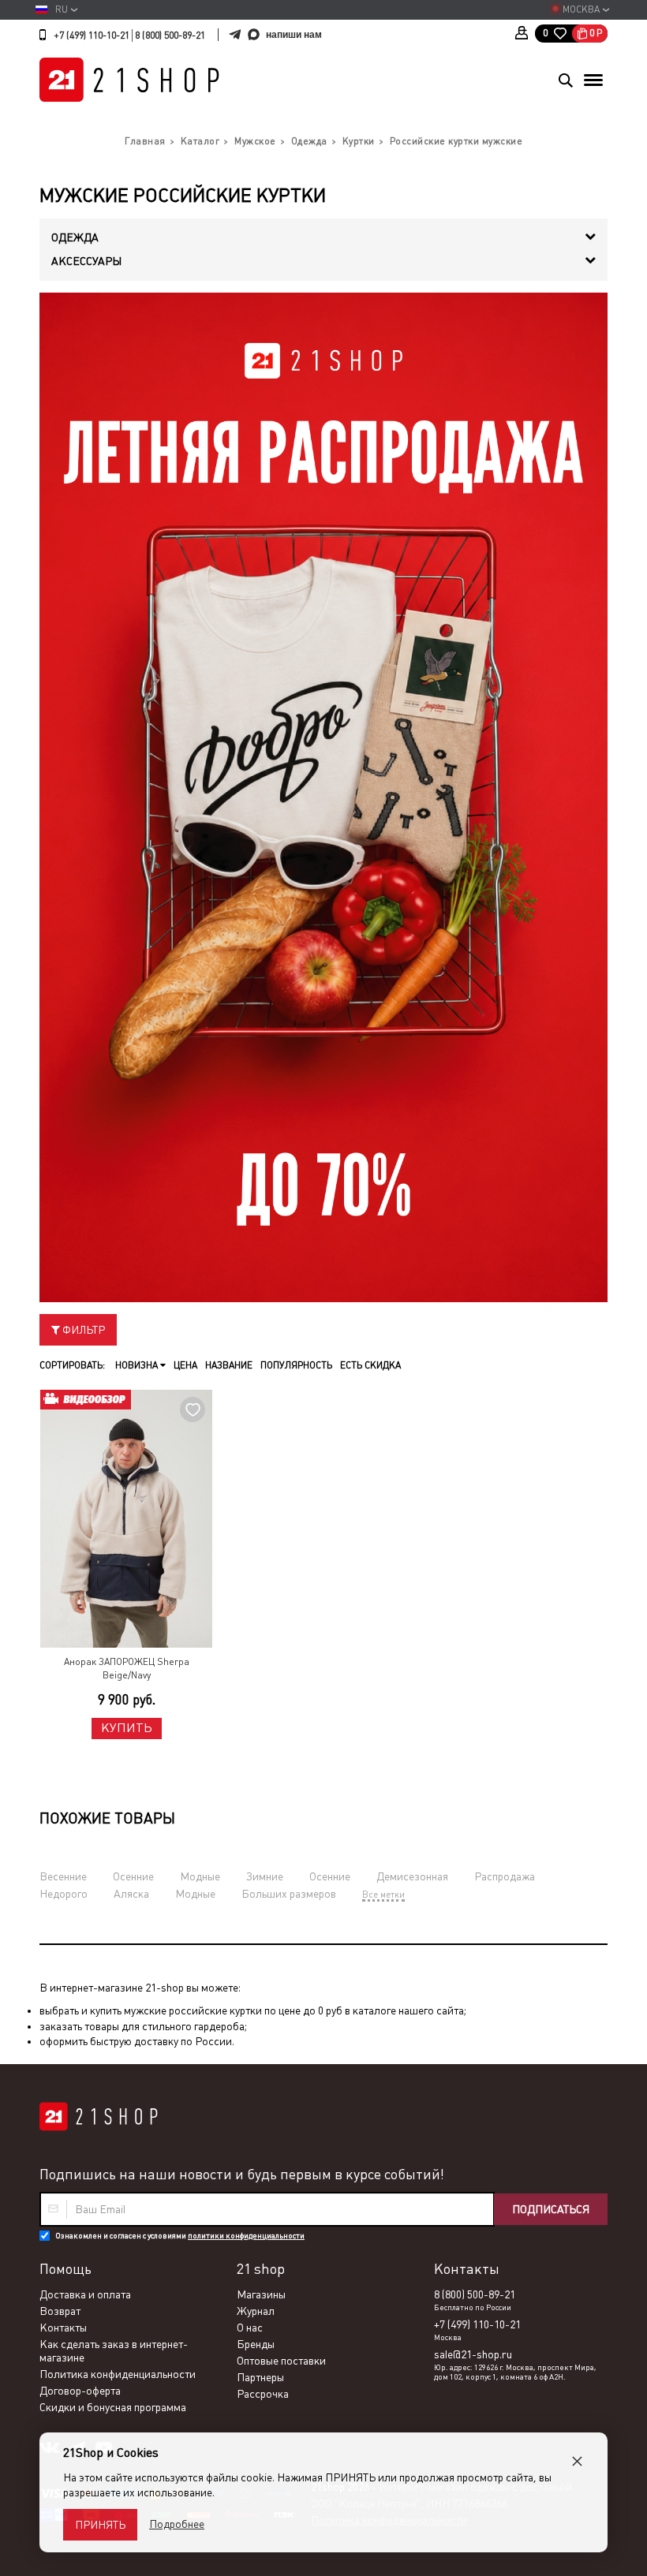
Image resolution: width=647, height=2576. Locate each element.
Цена (185, 1365)
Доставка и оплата (85, 2294)
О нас (250, 2328)
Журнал (256, 2311)
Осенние (133, 1876)
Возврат (60, 2311)
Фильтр (82, 1330)
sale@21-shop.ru (473, 2354)
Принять (100, 2525)
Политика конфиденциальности (118, 2374)
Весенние (63, 1876)
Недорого (64, 1894)
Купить (127, 1728)
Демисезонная (412, 1876)
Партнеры (260, 2377)
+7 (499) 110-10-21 (92, 35)
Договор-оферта (80, 2391)
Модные (200, 1876)
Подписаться (551, 2209)
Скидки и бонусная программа (113, 2407)
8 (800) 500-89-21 (170, 35)
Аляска (131, 1894)
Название (229, 1365)
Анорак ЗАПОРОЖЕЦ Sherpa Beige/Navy (127, 1669)
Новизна (138, 1365)
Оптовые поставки (281, 2361)
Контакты (63, 2328)
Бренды (256, 2344)
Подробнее (177, 2524)
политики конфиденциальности (246, 2236)
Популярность (296, 1365)
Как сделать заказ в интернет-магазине (114, 2351)
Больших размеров (289, 1894)
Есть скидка (370, 1365)
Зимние (265, 1876)
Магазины (261, 2294)
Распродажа (505, 1876)
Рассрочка (263, 2394)
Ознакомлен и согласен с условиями (180, 2236)
